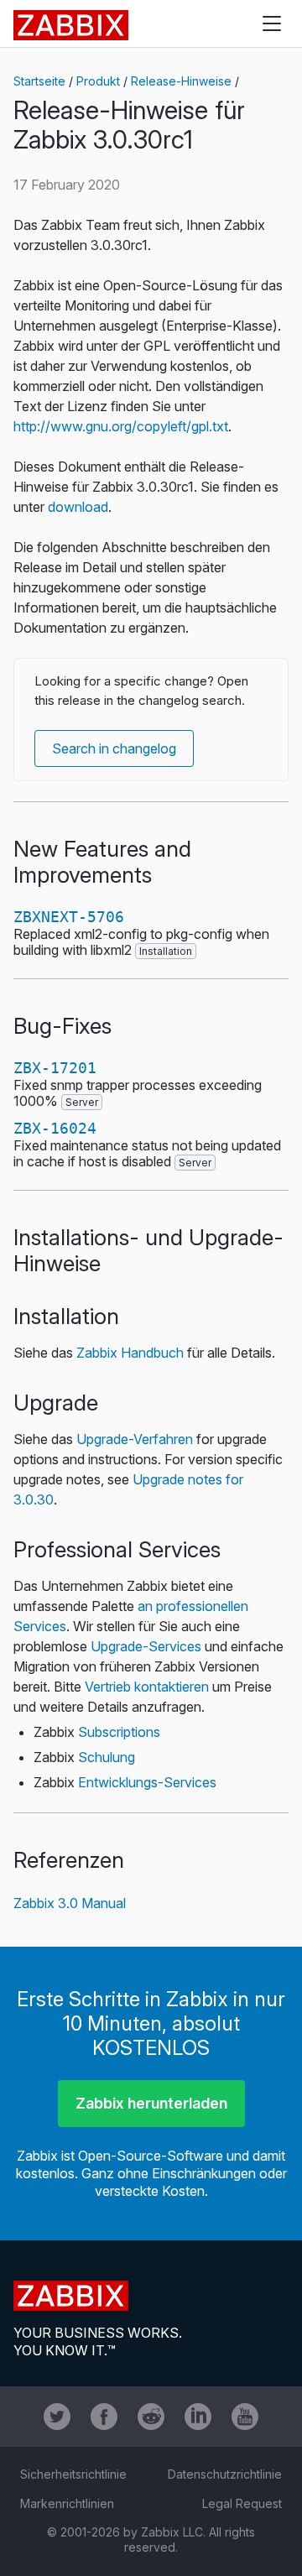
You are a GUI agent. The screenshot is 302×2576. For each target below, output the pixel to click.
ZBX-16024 (55, 1128)
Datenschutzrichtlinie (225, 2474)
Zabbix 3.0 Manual (70, 1903)
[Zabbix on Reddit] (151, 2417)
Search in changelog (114, 748)
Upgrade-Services (146, 1646)
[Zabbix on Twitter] (57, 2417)
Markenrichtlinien (67, 2503)
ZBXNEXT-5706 (69, 917)
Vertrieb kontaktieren (147, 1687)
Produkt (98, 81)
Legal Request (242, 2503)
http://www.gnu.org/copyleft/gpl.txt (121, 426)
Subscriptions (119, 1732)
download (78, 507)
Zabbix (71, 25)
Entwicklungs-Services (147, 1782)
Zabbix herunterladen (151, 2103)
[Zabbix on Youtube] (245, 2417)
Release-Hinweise (181, 81)
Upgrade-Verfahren (135, 1439)
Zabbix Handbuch (130, 1353)
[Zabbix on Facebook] (104, 2417)
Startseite (39, 81)
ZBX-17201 (55, 1068)
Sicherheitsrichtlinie (73, 2474)
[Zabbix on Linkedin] (198, 2417)
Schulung (107, 1757)
